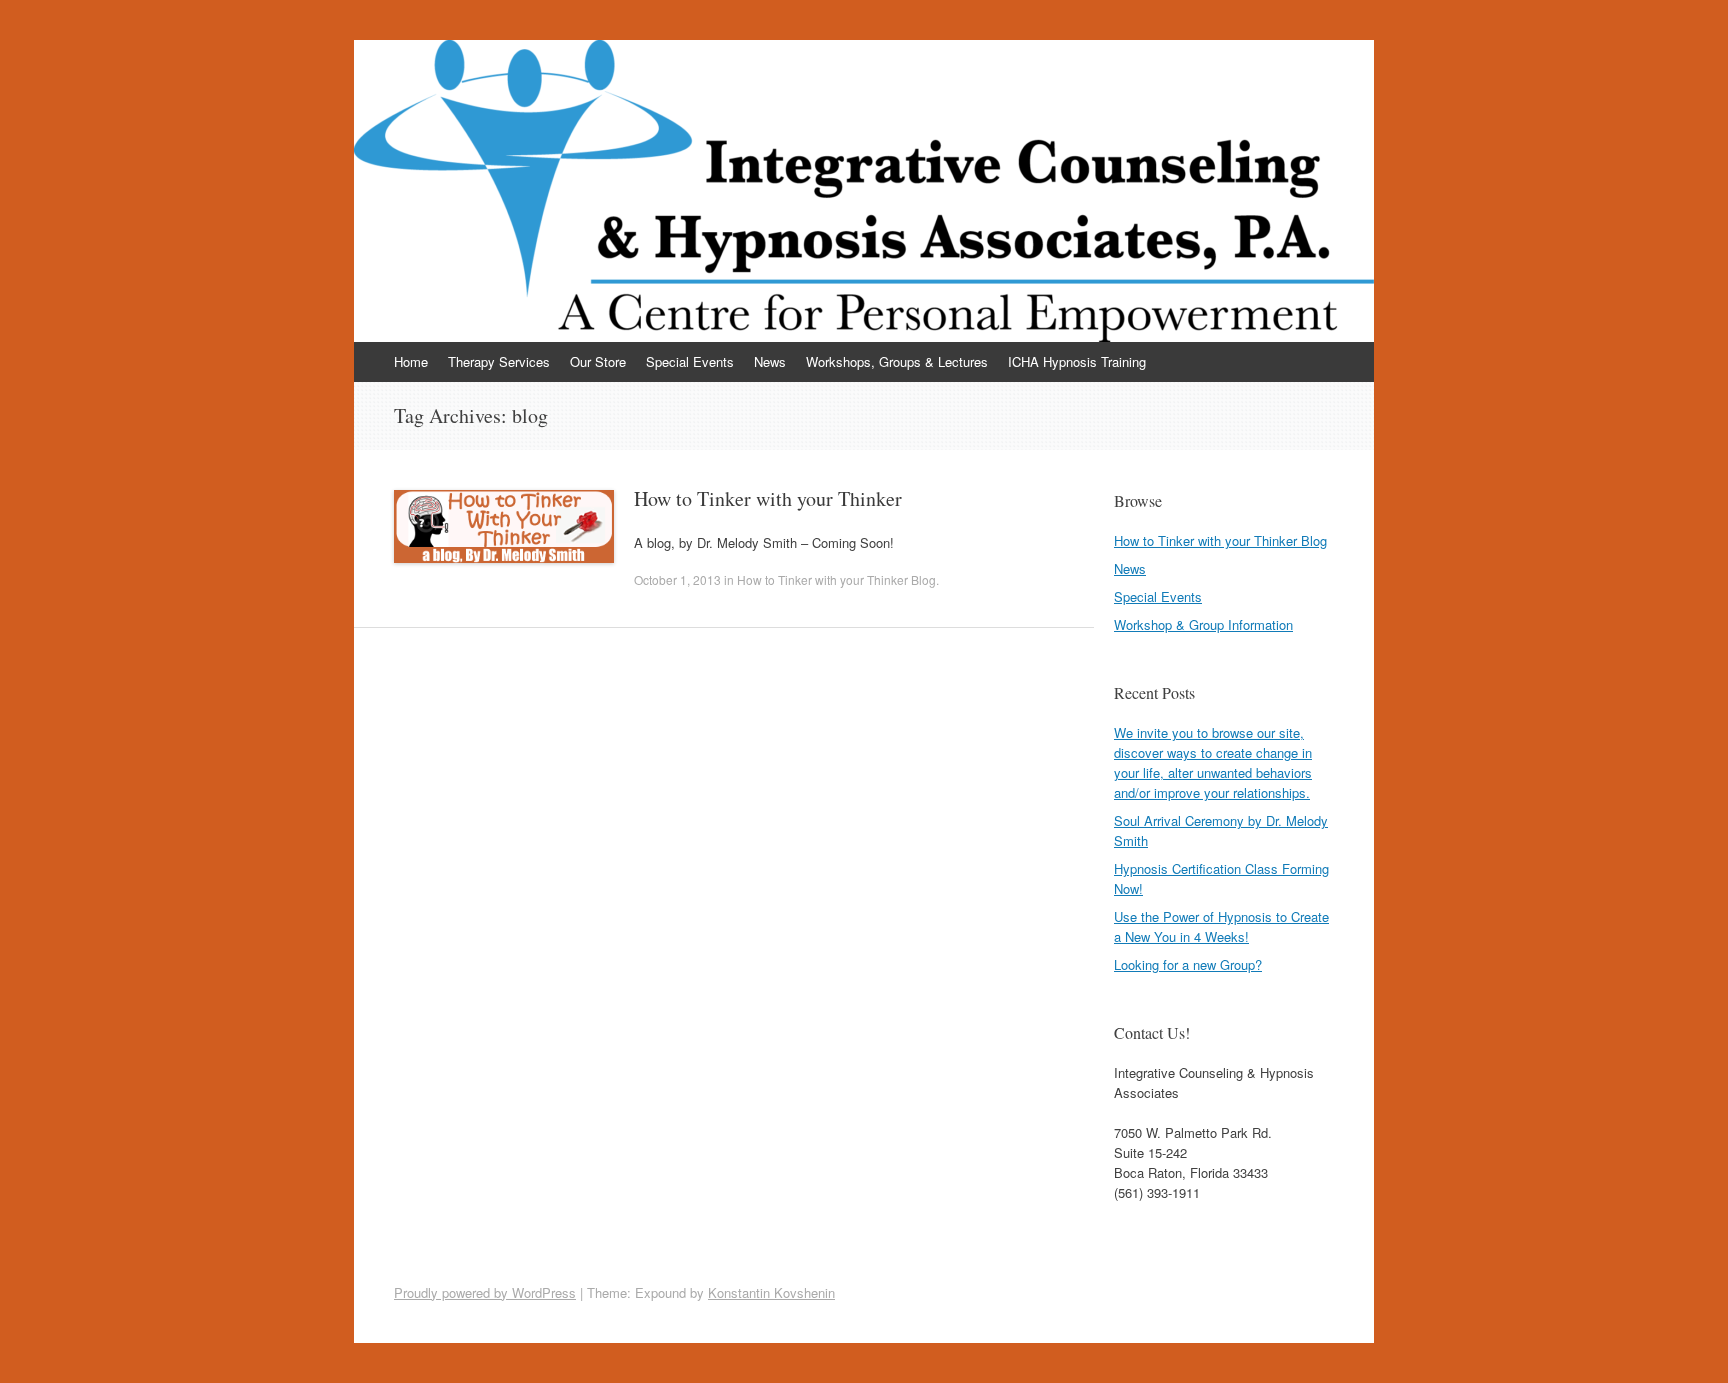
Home (411, 361)
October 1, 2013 (677, 579)
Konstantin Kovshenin (771, 1292)
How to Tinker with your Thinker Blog (836, 579)
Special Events (690, 361)
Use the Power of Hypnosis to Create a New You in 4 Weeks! (1221, 926)
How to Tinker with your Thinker (768, 498)
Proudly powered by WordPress (485, 1292)
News (770, 361)
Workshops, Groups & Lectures (897, 361)
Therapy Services (499, 361)
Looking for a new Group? (1188, 964)
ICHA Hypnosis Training (1077, 361)
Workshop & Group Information (1203, 624)
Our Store (598, 361)
